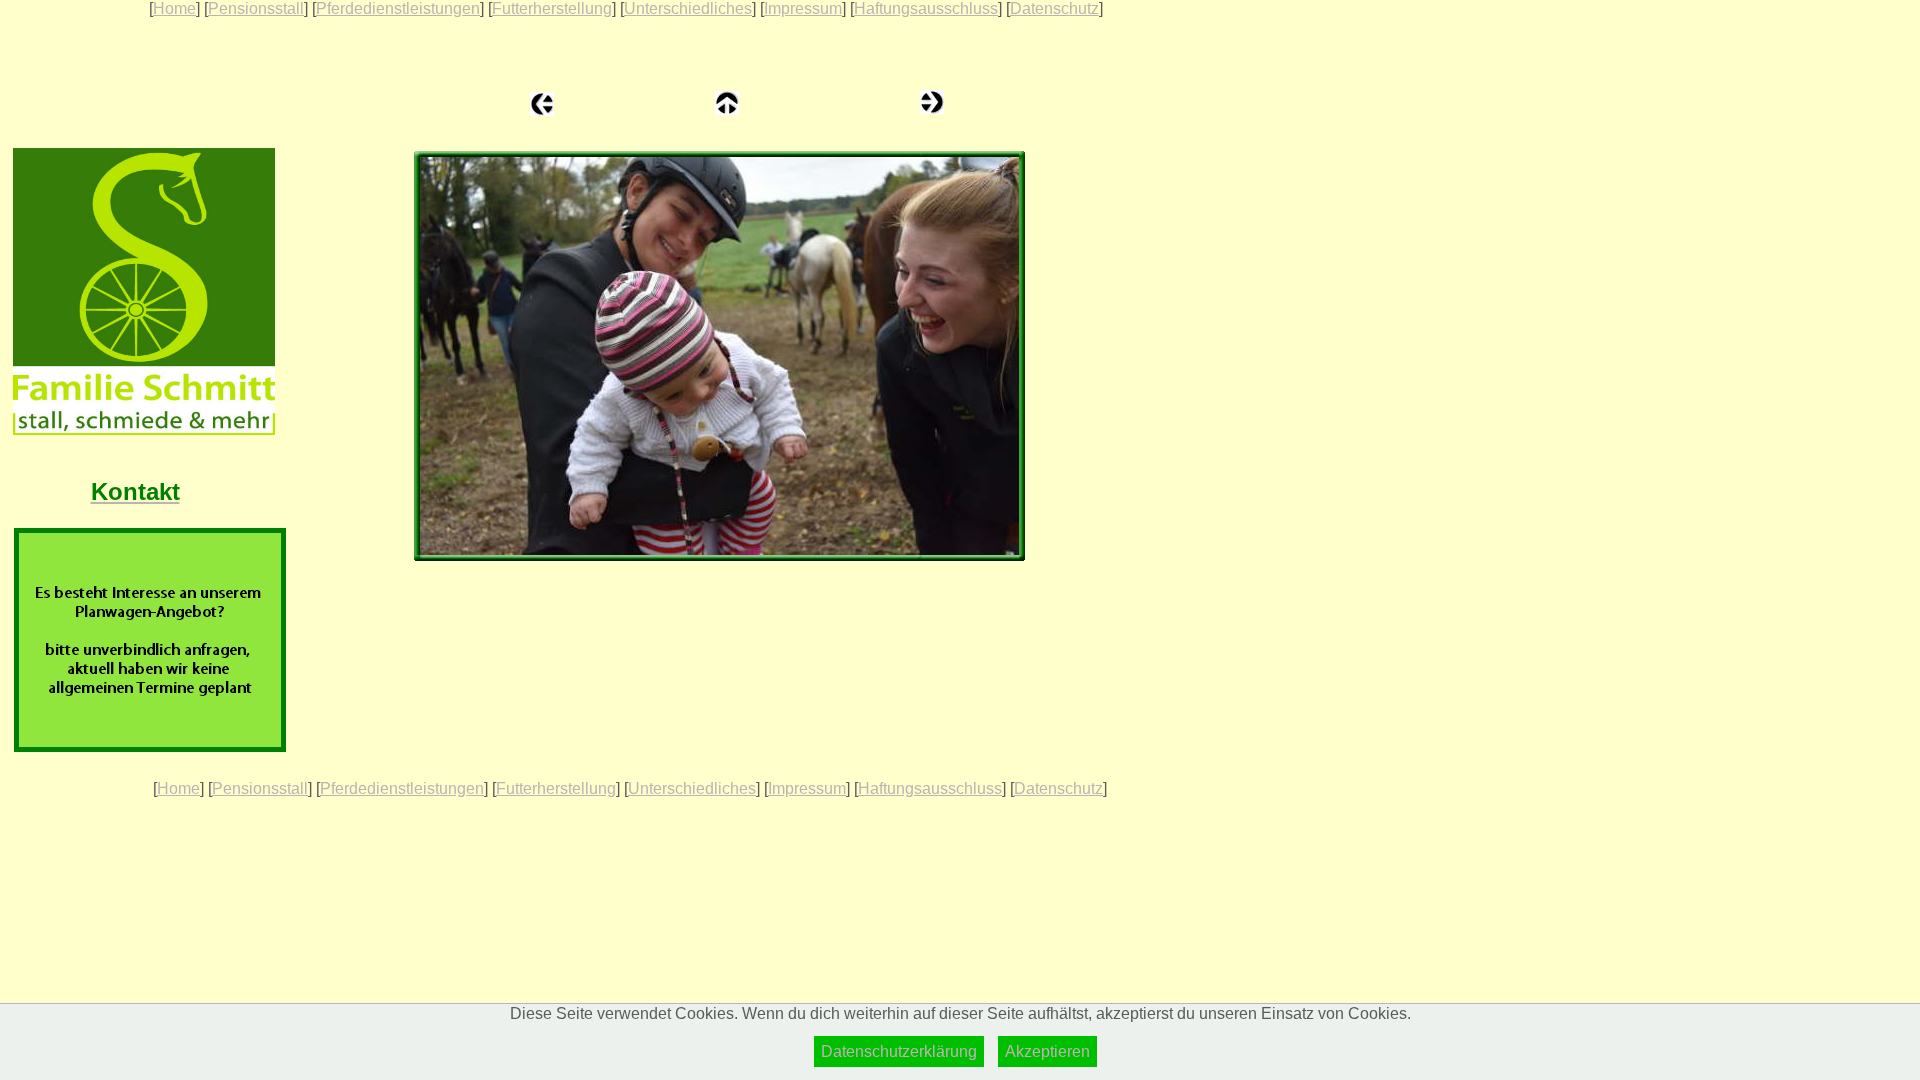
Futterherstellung (552, 8)
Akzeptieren (1047, 1051)
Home (174, 8)
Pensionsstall (256, 8)
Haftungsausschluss (926, 8)
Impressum (803, 8)
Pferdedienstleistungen (398, 8)
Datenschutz (1054, 8)
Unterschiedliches (688, 8)
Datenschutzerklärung (899, 1051)
